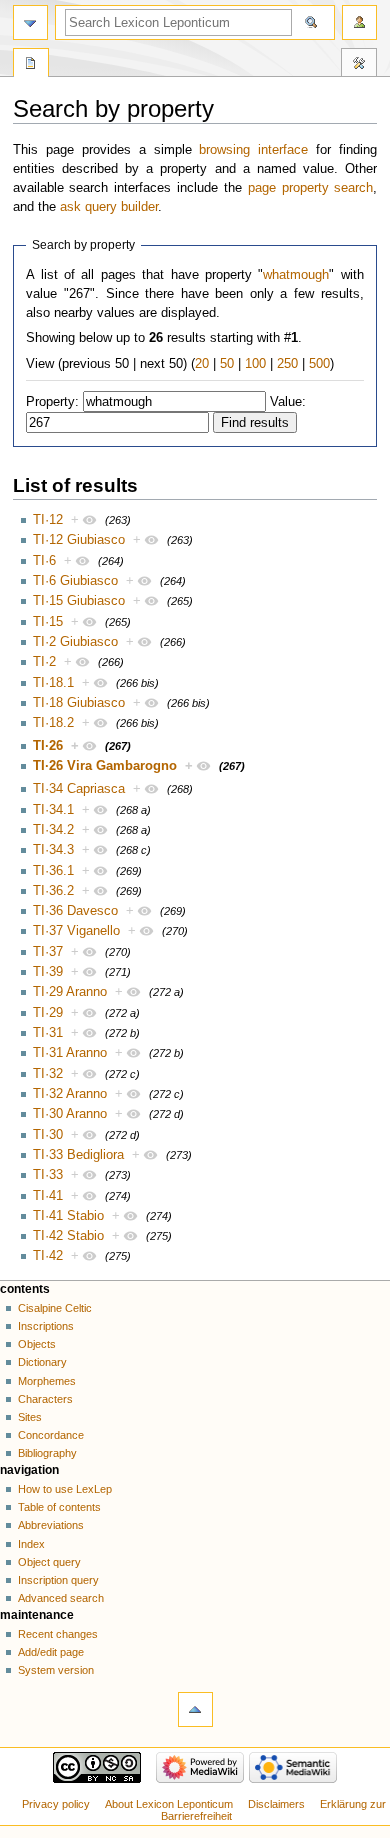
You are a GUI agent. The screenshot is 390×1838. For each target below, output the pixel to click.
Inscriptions (46, 1326)
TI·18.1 (53, 683)
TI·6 (44, 561)
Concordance (51, 1435)
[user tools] (359, 22)
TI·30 (48, 1135)
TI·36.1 (53, 871)
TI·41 (48, 1196)
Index (31, 1544)
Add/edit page (51, 1652)
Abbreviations (51, 1525)
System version (56, 1670)
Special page (31, 65)
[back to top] (195, 1709)
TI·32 (48, 1074)
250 (287, 364)
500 (319, 364)
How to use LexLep (65, 1489)
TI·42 (48, 1256)
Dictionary (42, 1362)
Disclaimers (276, 1804)
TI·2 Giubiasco (75, 642)
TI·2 (44, 662)
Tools (359, 65)
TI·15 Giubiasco (79, 601)
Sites (30, 1417)
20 (202, 364)
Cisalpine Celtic (55, 1308)
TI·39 (48, 972)
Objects (37, 1344)
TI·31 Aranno (70, 1053)
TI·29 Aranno (70, 992)
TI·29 (48, 1013)
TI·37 (48, 952)
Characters (45, 1399)
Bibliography (47, 1453)
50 (227, 364)
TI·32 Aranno (70, 1094)
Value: (288, 402)
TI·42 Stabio (68, 1236)
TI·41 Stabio (68, 1216)
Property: (52, 402)
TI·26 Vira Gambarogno (105, 766)
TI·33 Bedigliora (78, 1155)
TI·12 (48, 520)
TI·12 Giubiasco (79, 540)
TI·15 (48, 622)
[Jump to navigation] (30, 22)
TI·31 (48, 1033)
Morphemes (47, 1381)
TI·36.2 (53, 891)
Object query (49, 1562)
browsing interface (253, 150)
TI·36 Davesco (75, 911)
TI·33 (48, 1175)
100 (255, 364)
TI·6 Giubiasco (75, 581)
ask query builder (109, 207)
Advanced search (61, 1598)
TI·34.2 (53, 830)
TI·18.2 (53, 723)
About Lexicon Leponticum (169, 1804)
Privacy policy (56, 1804)
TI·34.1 (53, 810)
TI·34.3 (53, 850)
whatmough (296, 275)
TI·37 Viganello (76, 931)
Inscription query (58, 1580)
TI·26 (48, 746)
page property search (311, 188)
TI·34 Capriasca (79, 789)
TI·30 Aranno (70, 1114)
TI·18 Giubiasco (79, 703)
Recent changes (58, 1634)
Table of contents (59, 1507)
